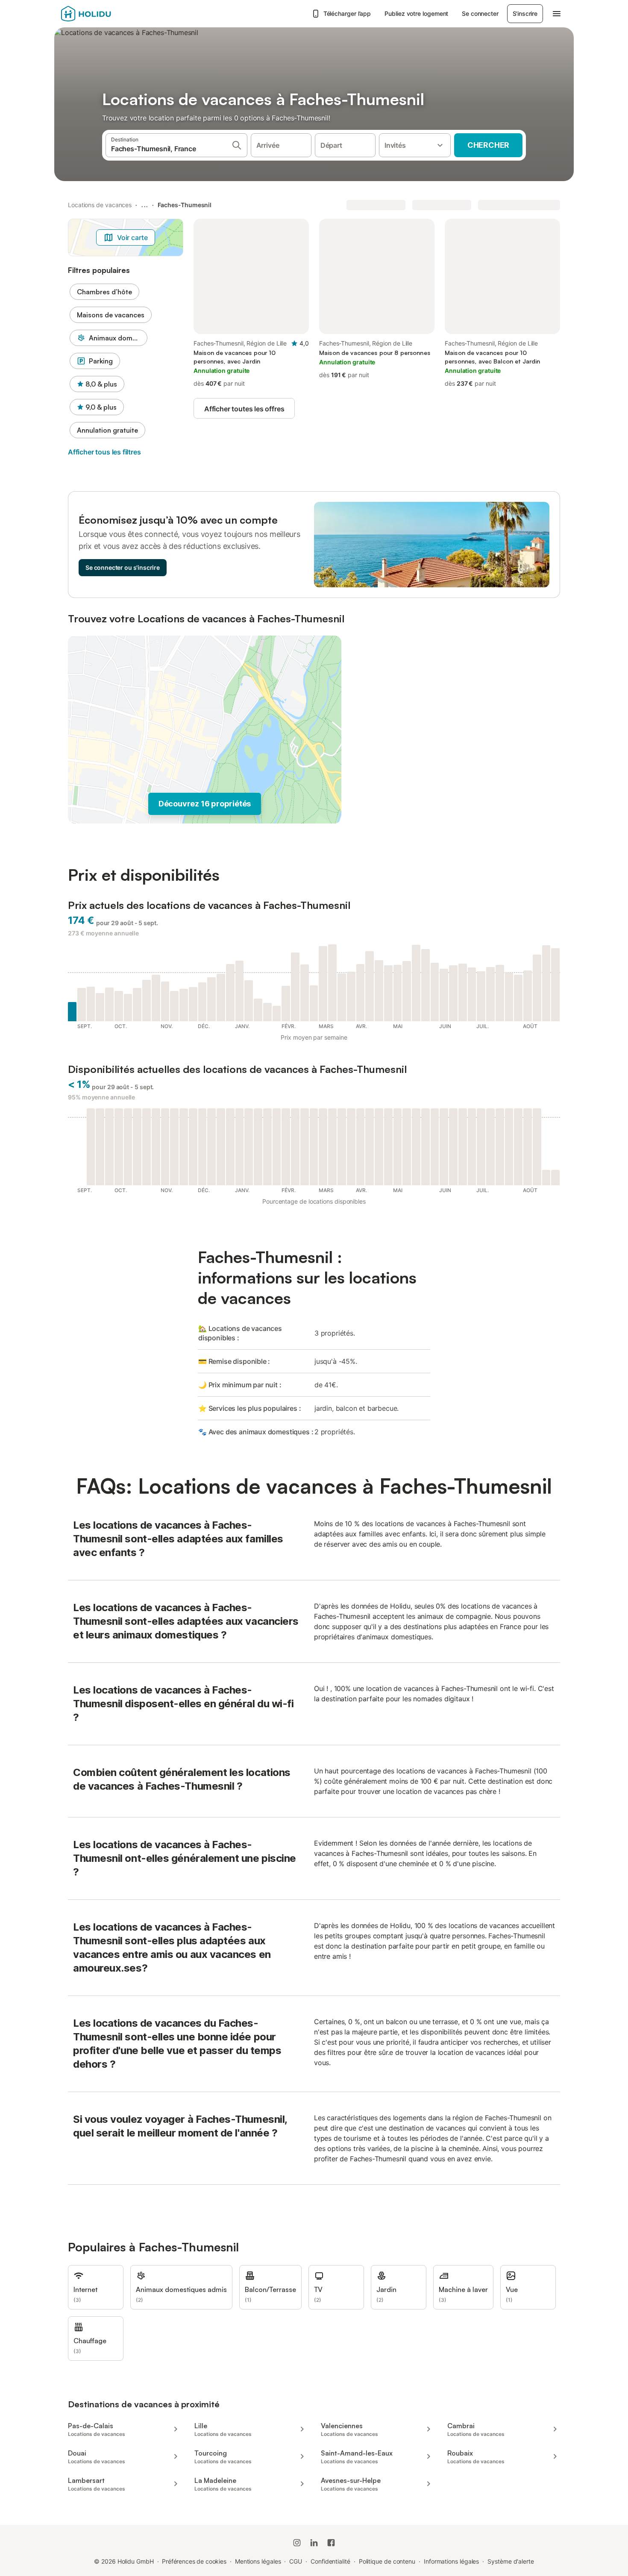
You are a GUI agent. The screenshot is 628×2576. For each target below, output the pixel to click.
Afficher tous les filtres (104, 452)
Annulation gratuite (107, 430)
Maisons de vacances (111, 315)
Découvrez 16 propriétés (205, 804)
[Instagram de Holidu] (297, 2543)
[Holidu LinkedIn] (314, 2543)
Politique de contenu (387, 2561)
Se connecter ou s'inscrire (123, 567)
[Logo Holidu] (103, 14)
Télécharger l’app (347, 13)
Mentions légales (258, 2561)
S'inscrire (525, 13)
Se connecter (480, 13)
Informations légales (451, 2561)
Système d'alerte (511, 2561)
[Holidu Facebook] (331, 2543)
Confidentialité (330, 2561)
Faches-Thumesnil (185, 205)
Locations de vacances (100, 205)
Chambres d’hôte (104, 292)
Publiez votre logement (416, 13)
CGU (296, 2561)
